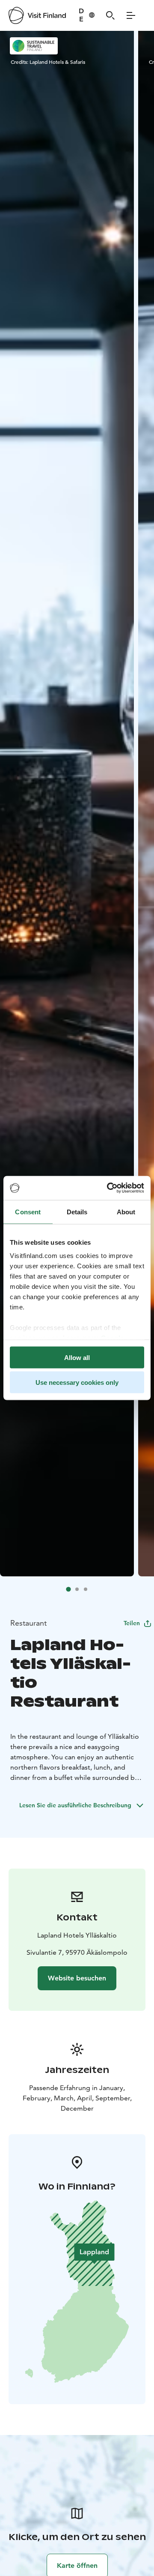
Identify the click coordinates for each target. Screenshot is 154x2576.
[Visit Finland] (37, 15)
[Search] (110, 15)
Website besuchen (77, 1978)
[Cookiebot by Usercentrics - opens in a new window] (109, 1188)
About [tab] (126, 1212)
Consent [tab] (28, 1212)
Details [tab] (77, 1212)
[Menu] (131, 15)
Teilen (132, 1623)
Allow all (77, 1357)
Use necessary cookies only (77, 1382)
